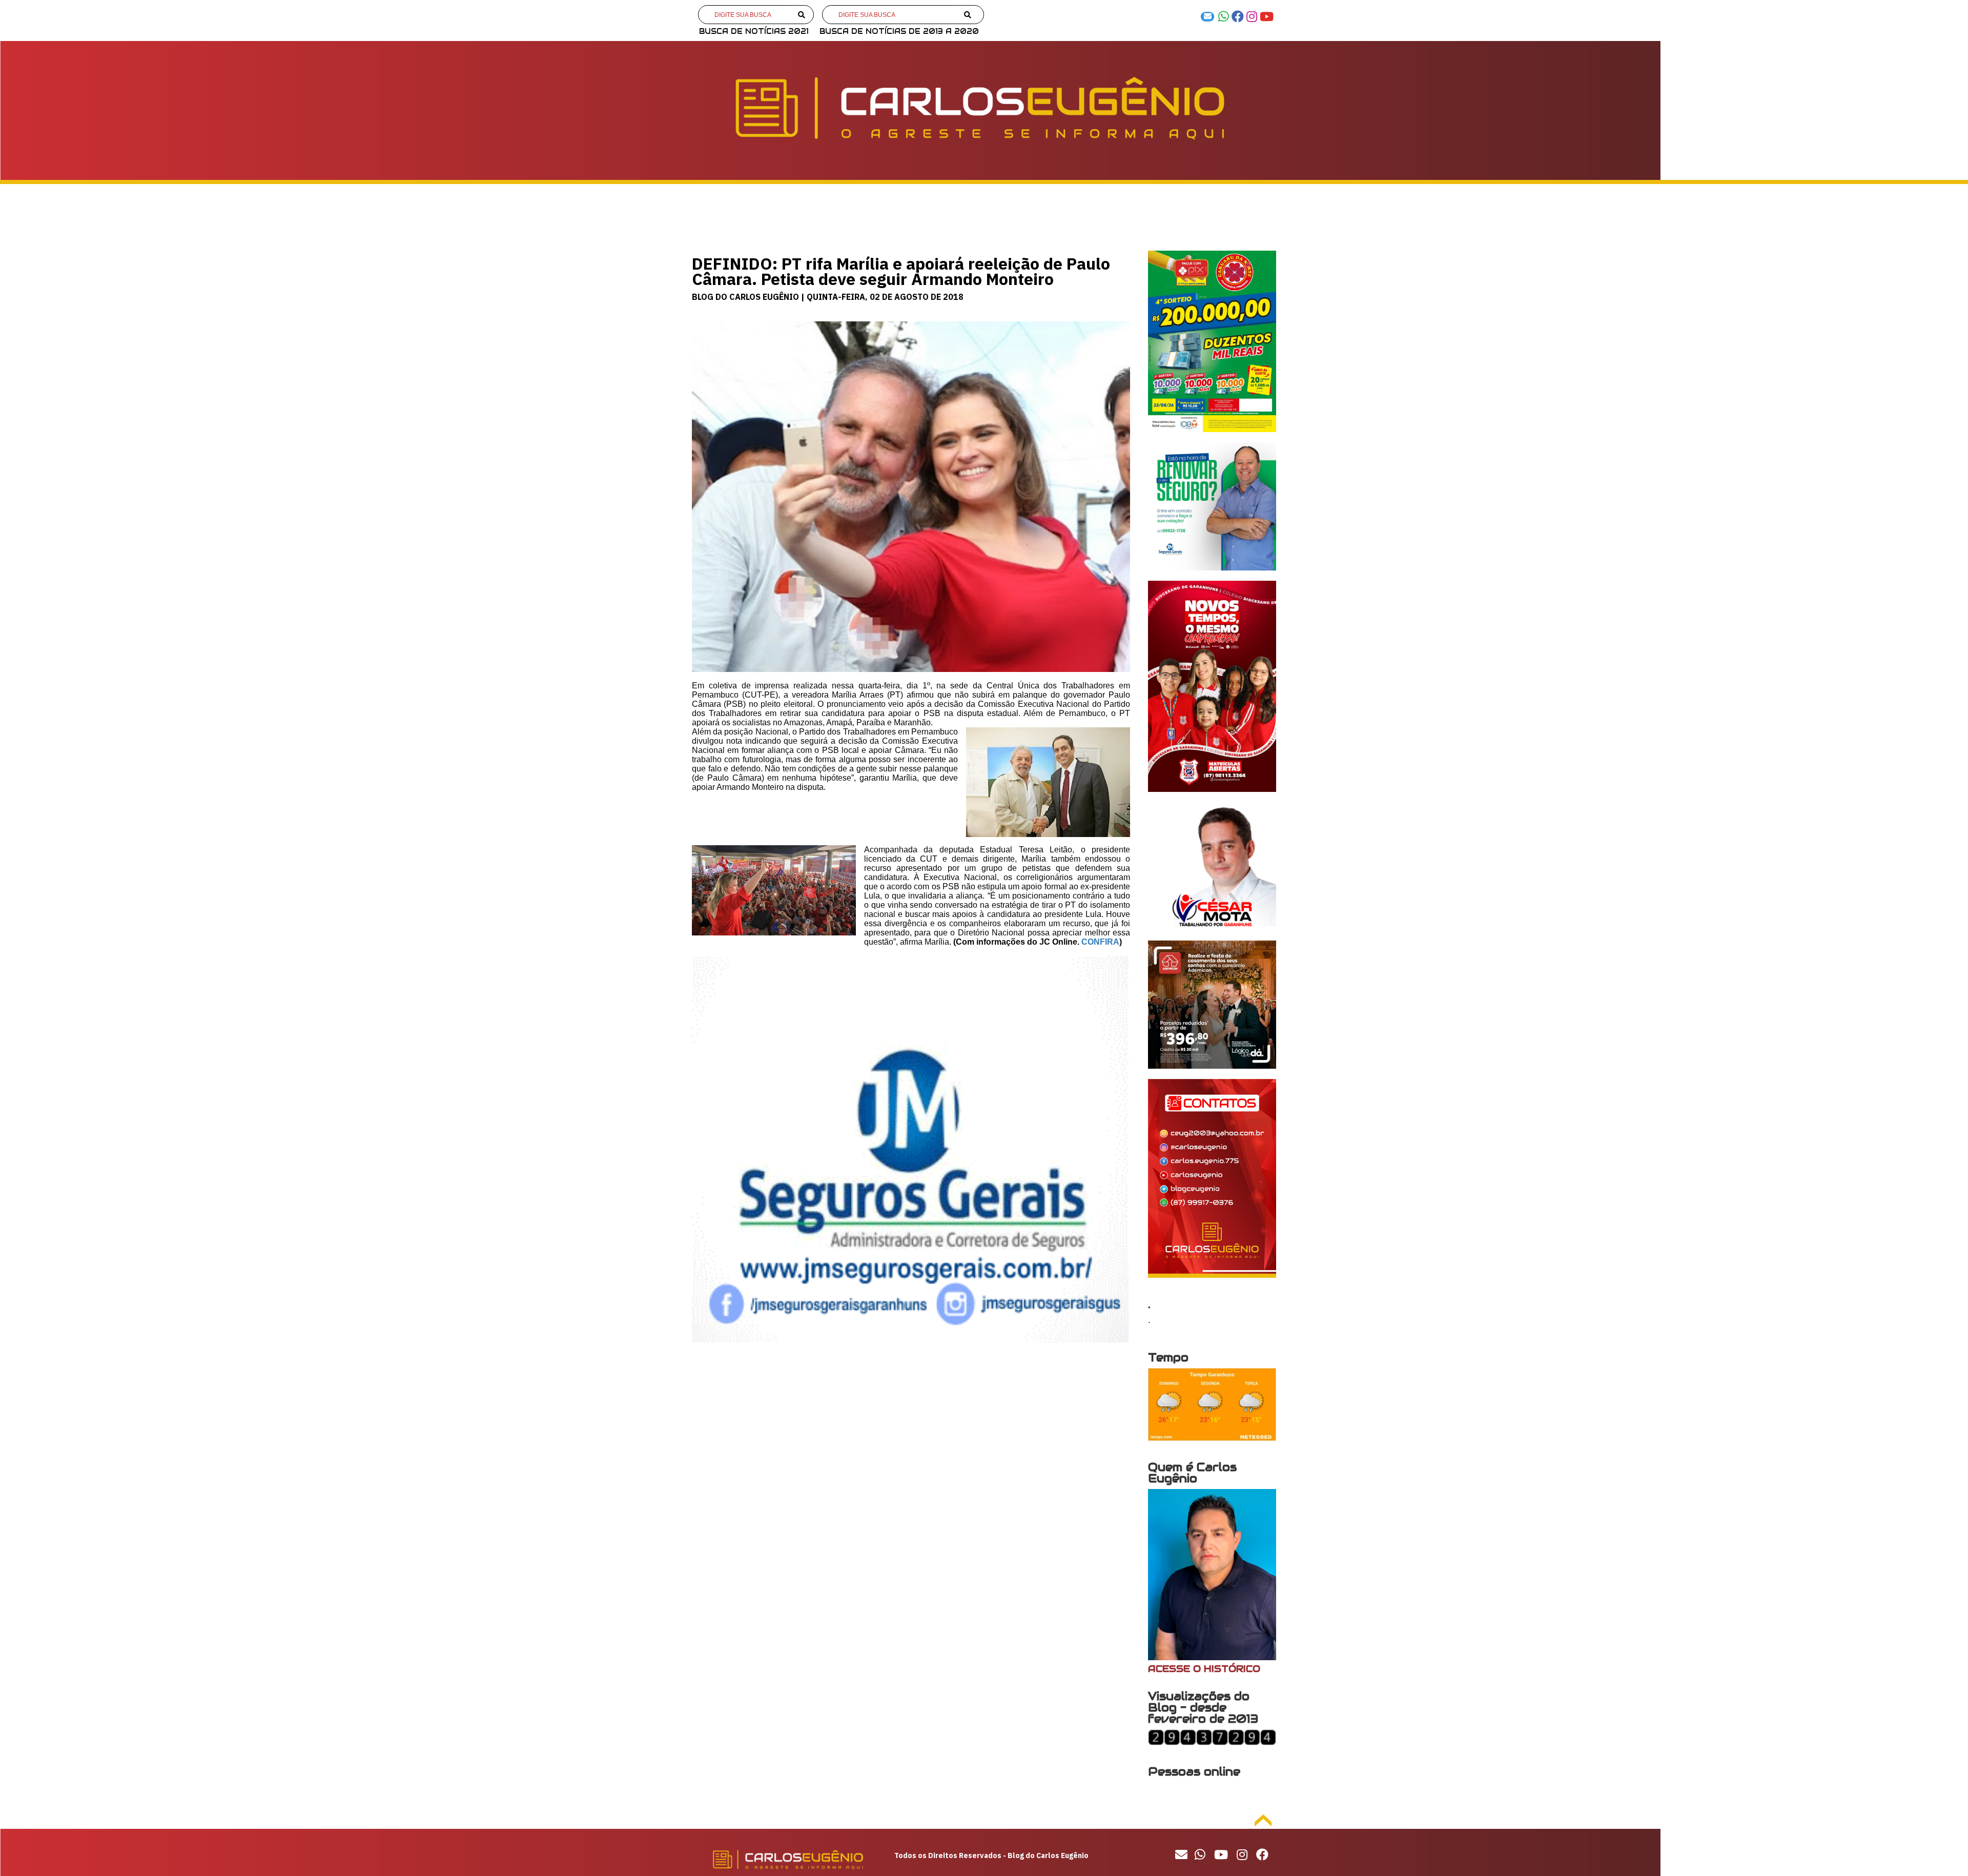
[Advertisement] (911, 1437)
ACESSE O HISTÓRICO (1204, 1669)
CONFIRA (1100, 942)
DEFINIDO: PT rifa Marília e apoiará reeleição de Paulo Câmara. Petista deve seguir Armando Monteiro (901, 271)
